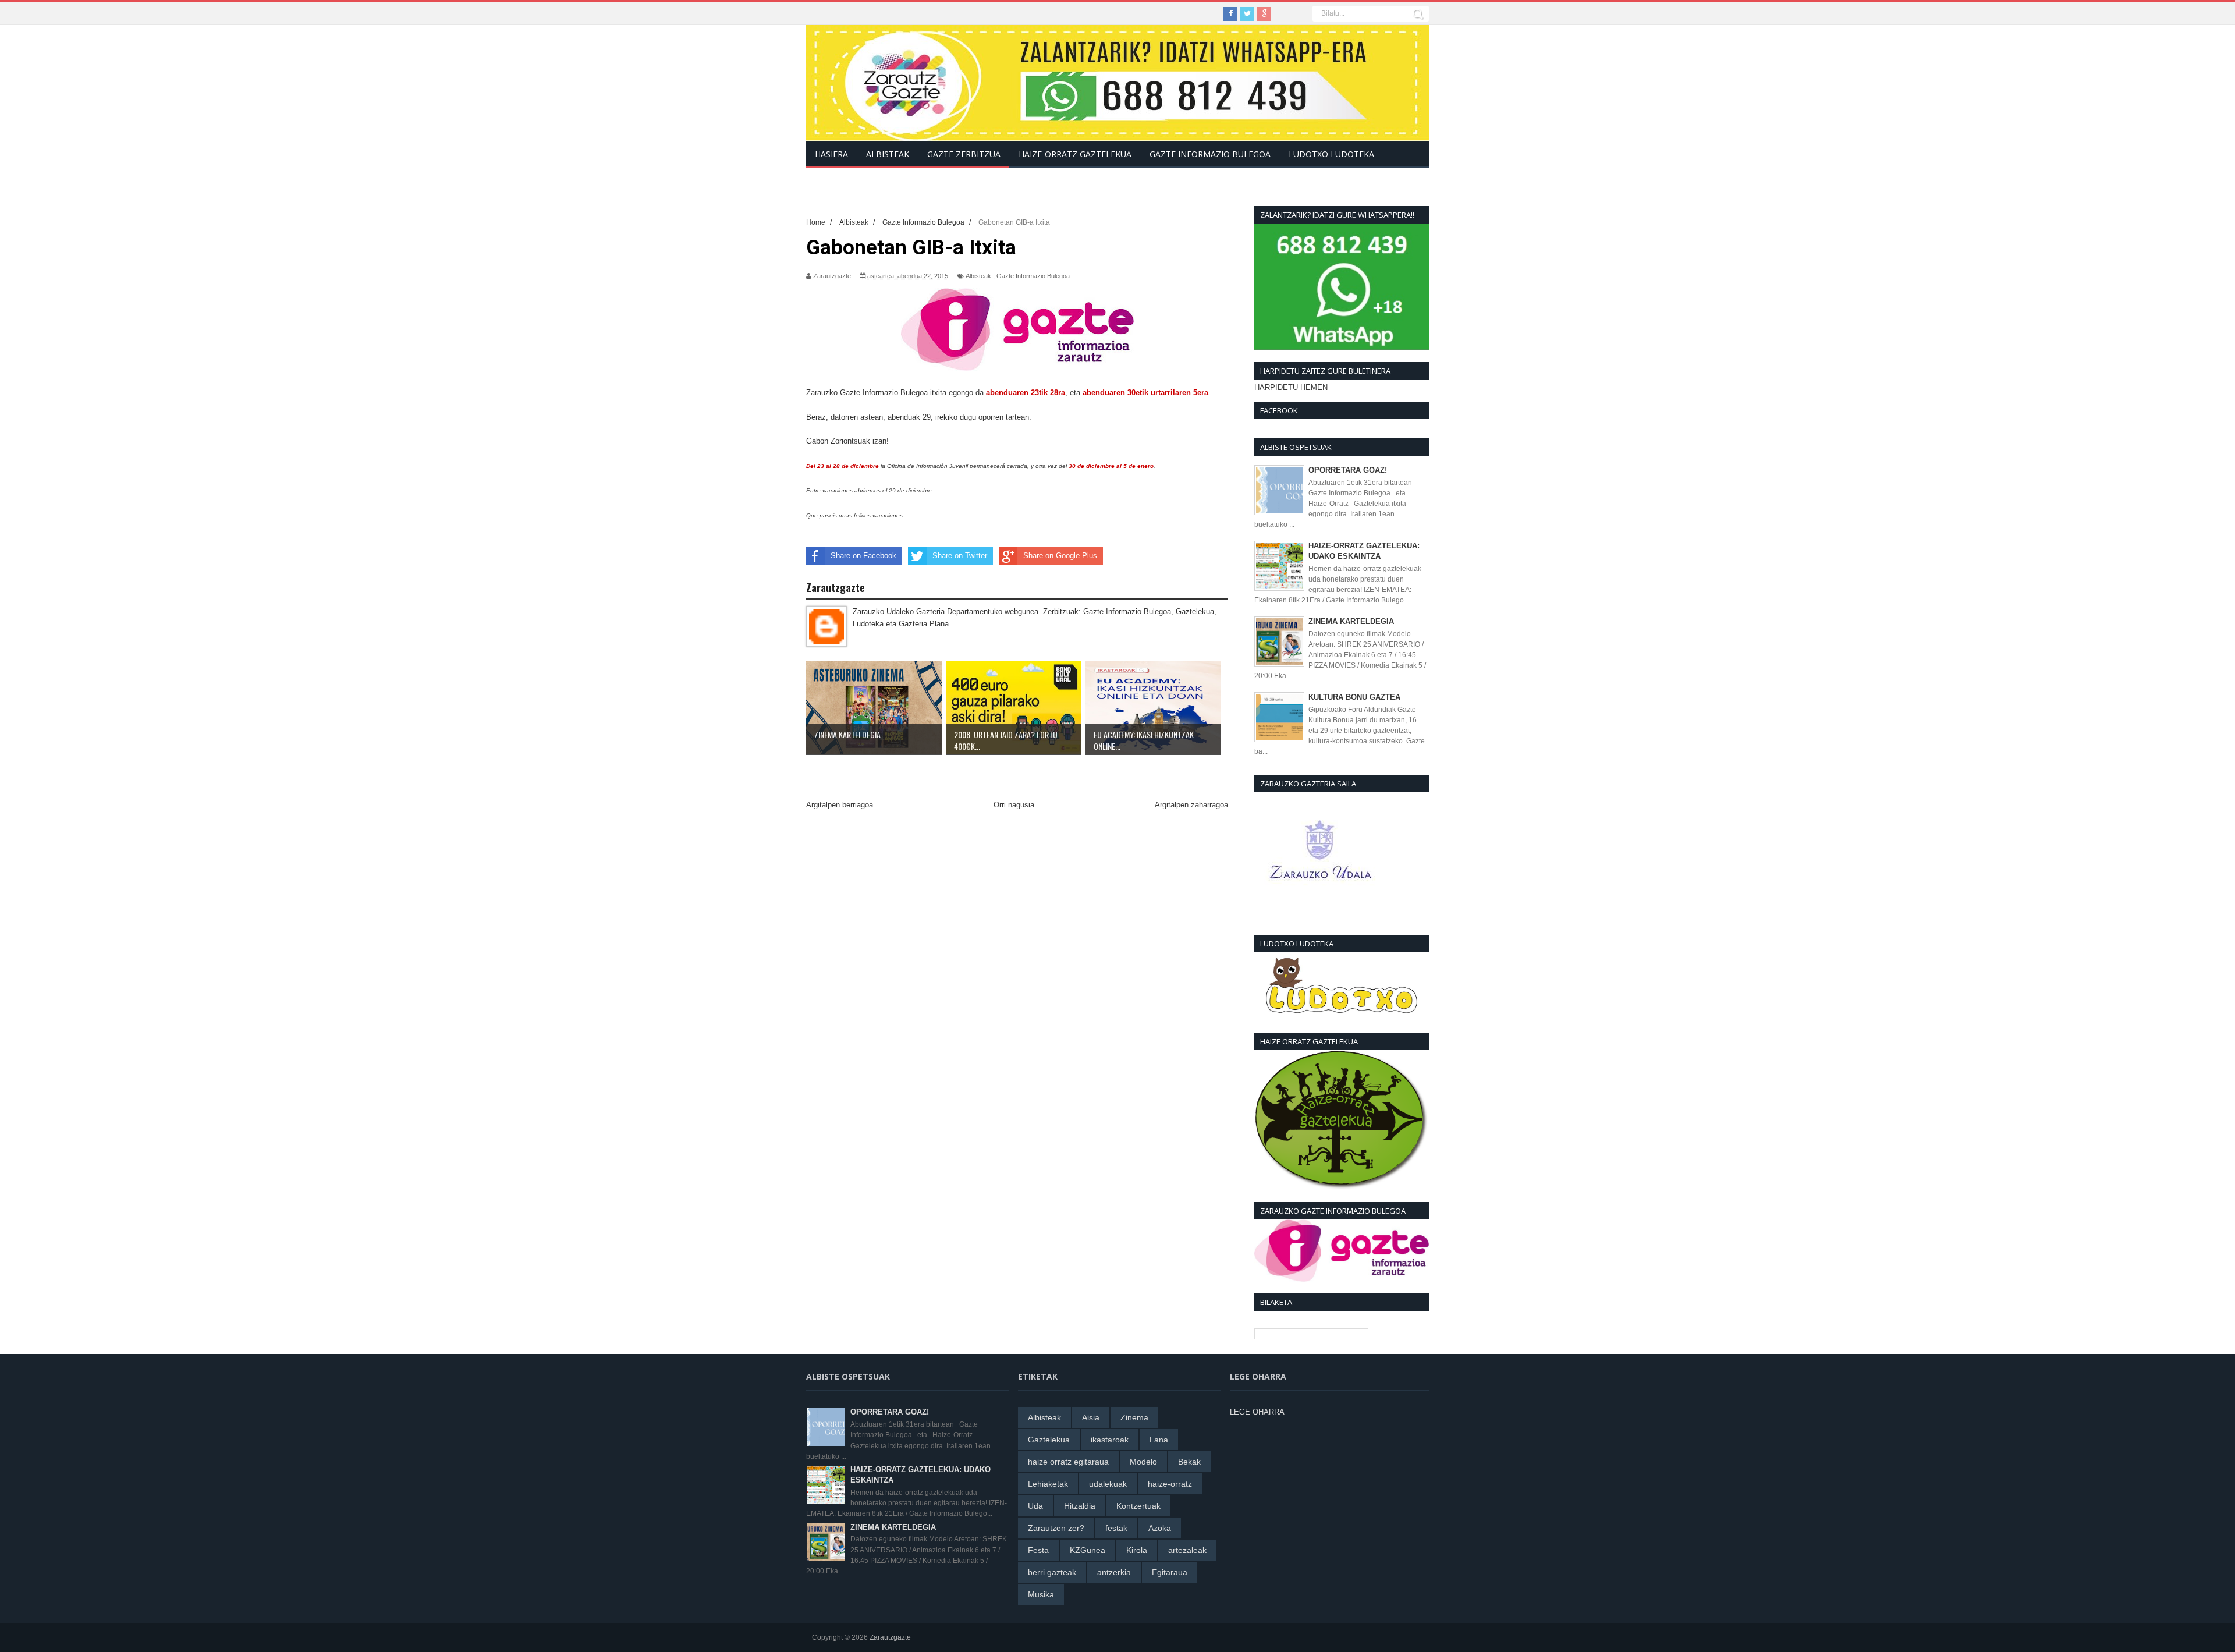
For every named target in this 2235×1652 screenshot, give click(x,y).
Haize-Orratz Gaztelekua (1075, 154)
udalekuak (1108, 1484)
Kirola (1137, 1550)
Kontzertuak (1138, 1506)
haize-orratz (1170, 1484)
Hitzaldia (1080, 1506)
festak (1116, 1528)
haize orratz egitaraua (1068, 1462)
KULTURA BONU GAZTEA (1354, 697)
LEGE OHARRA (1257, 1412)
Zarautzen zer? (1056, 1528)
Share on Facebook (863, 556)
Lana (1159, 1440)
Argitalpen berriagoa (840, 805)
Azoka (1160, 1528)
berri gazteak (1052, 1572)
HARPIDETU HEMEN (1291, 387)
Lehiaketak (1048, 1484)
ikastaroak (1110, 1440)
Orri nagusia (1014, 805)
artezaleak (1187, 1550)
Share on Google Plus (1060, 556)
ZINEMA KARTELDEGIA (1351, 621)
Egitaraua (1170, 1572)
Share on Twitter (960, 556)
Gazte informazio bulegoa (1210, 154)
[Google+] (1264, 14)
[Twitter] (1247, 14)
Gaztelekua (1049, 1440)
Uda (1035, 1506)
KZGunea (1088, 1550)
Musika (1041, 1594)
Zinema (1134, 1417)
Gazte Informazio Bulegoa (1033, 276)
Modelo (1143, 1462)
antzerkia (1114, 1572)
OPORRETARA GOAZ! (1348, 470)
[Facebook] (1230, 14)
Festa (1038, 1550)
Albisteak (978, 276)
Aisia (1091, 1417)
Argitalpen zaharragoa (1191, 805)
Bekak (1189, 1462)
